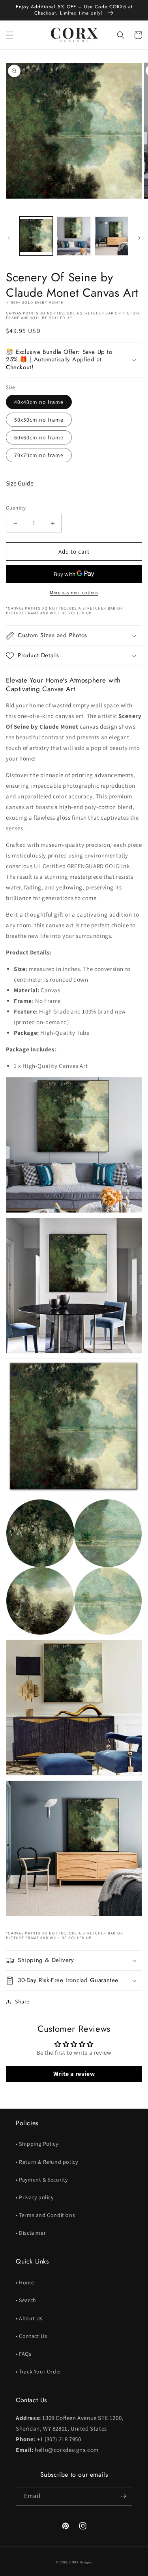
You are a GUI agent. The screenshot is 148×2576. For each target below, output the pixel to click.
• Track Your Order (39, 2371)
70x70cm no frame (39, 455)
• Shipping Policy (37, 2144)
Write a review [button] (74, 2074)
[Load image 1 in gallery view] (36, 236)
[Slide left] (9, 238)
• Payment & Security (42, 2180)
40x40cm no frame (39, 402)
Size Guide (20, 483)
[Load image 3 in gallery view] (111, 236)
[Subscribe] (123, 2496)
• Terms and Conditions (45, 2215)
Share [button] (22, 2001)
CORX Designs (81, 2562)
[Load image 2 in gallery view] (74, 236)
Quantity (16, 508)
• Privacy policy (35, 2197)
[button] (10, 35)
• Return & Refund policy (47, 2162)
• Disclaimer (31, 2233)
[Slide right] (139, 238)
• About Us (29, 2318)
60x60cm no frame (39, 437)
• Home (25, 2282)
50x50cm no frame (39, 420)
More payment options (74, 592)
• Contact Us (31, 2336)
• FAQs (24, 2354)
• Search (26, 2300)
